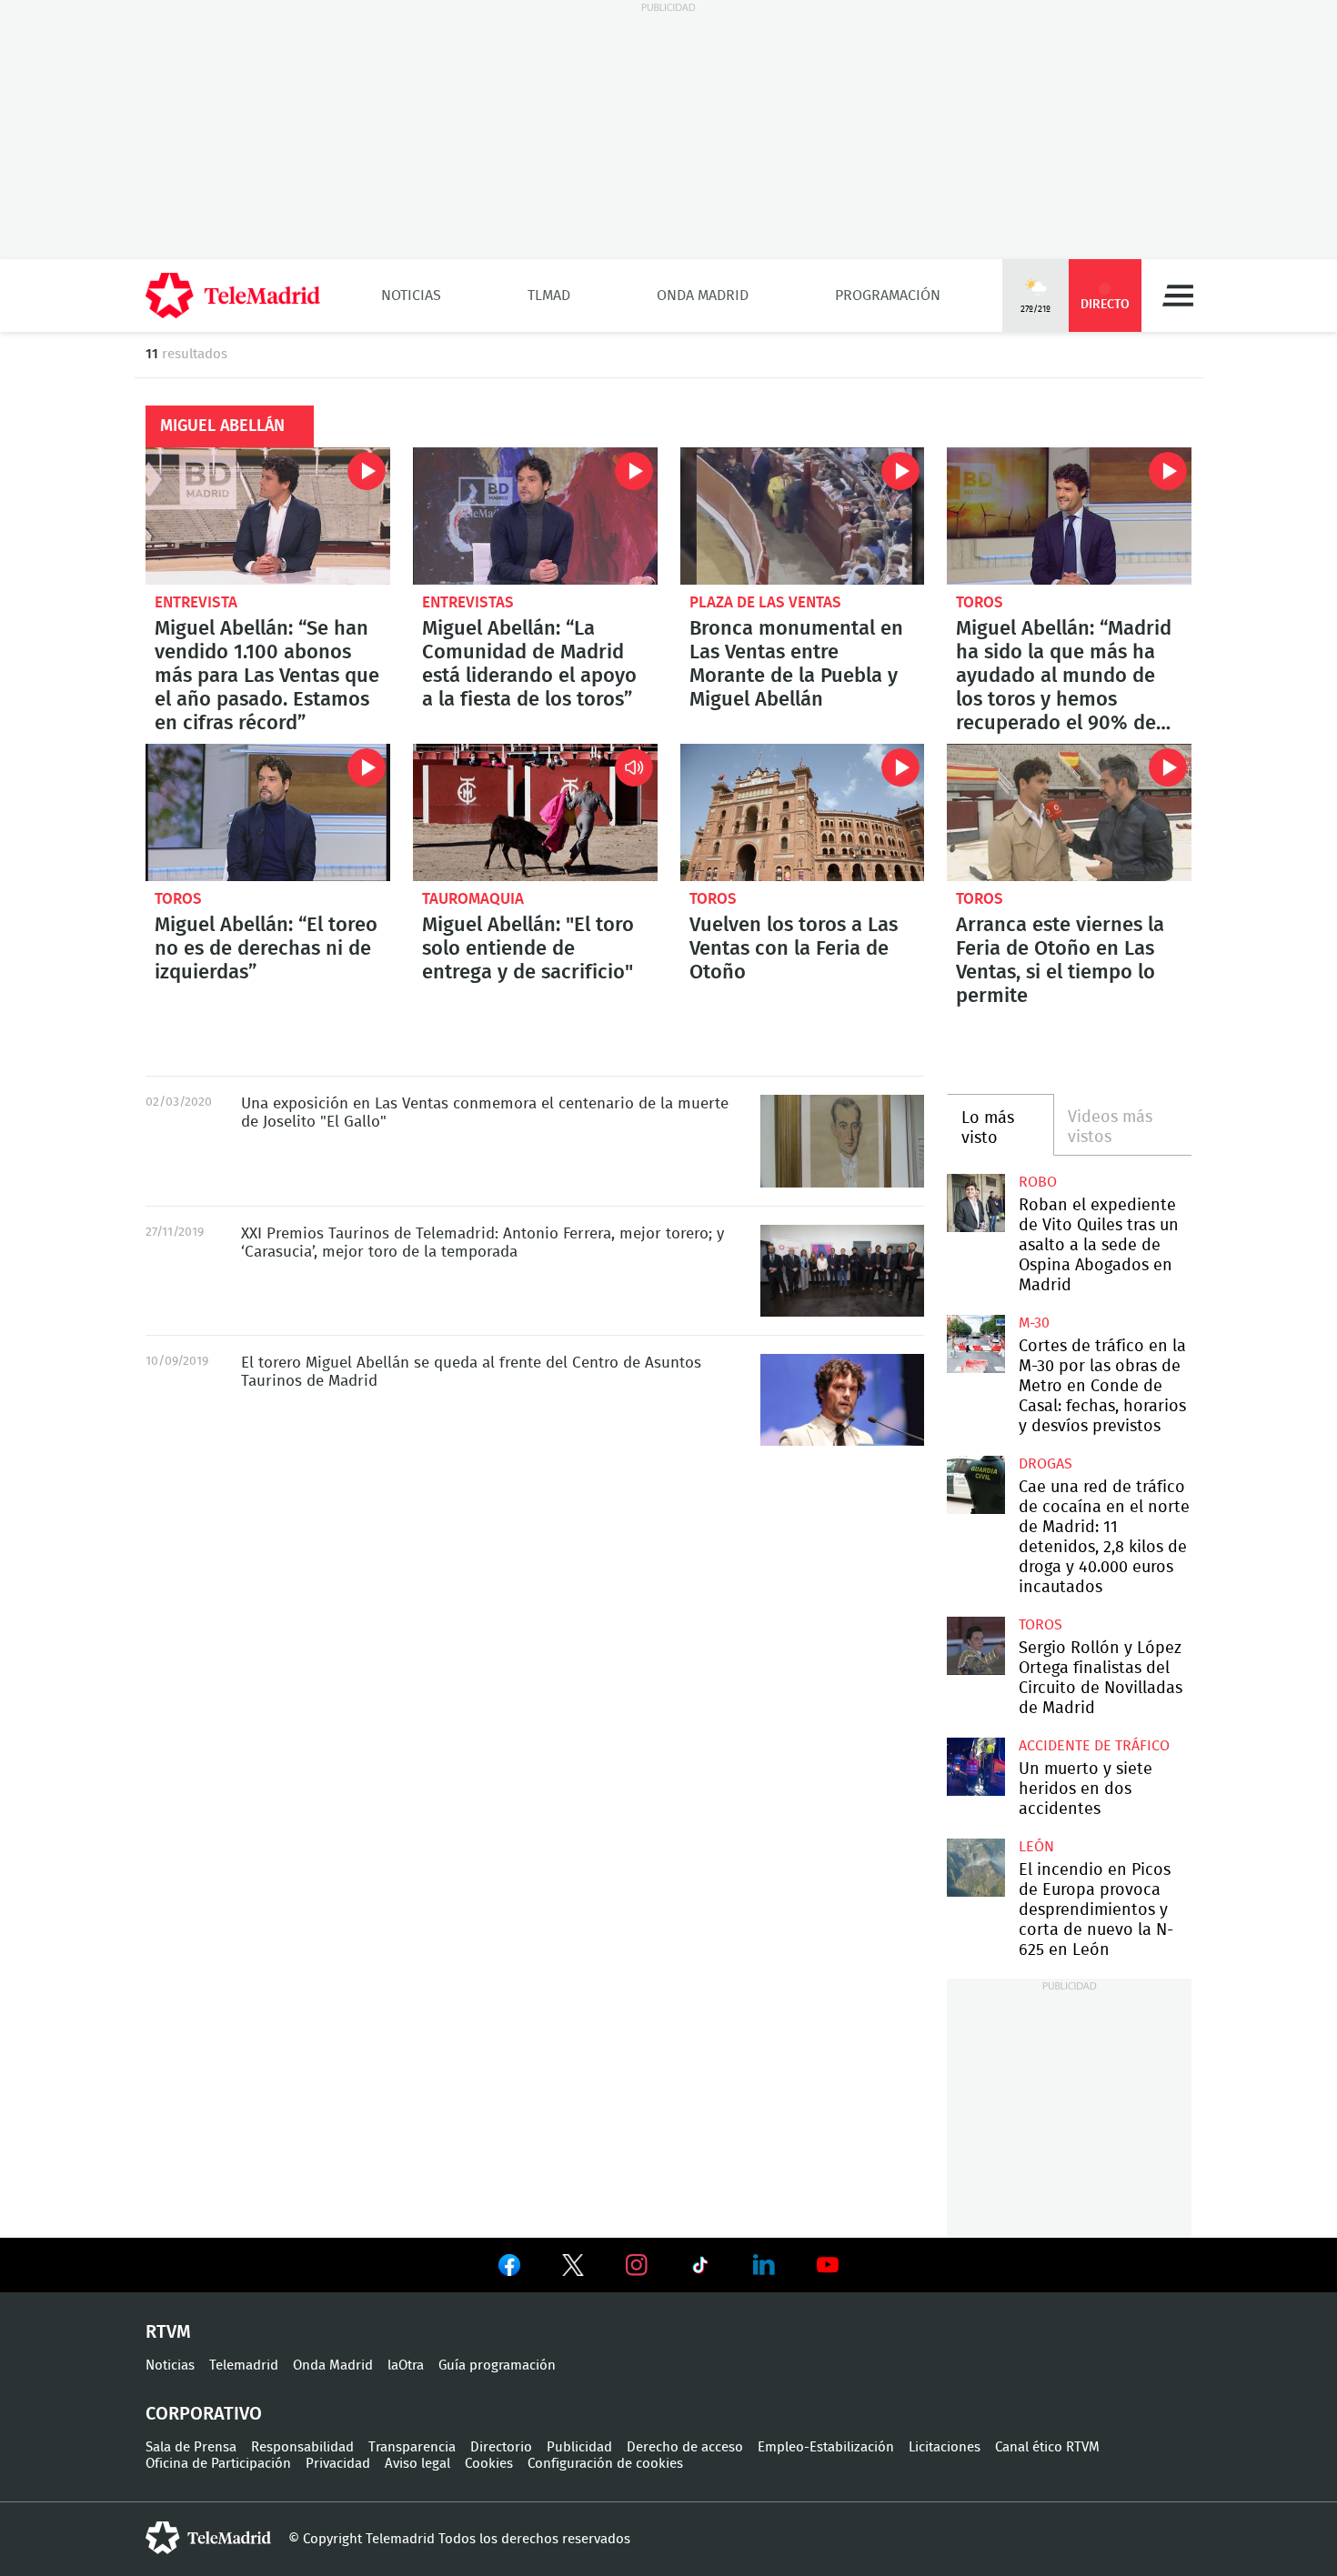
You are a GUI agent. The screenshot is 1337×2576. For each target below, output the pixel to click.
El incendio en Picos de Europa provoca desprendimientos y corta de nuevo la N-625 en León (975, 1867)
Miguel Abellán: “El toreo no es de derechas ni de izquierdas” (268, 812)
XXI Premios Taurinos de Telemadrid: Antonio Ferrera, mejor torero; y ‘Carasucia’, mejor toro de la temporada (842, 1271)
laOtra (406, 2366)
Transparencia (412, 2447)
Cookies (489, 2464)
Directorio (501, 2447)
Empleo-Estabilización (826, 2447)
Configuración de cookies (605, 2464)
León (1036, 1847)
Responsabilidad (302, 2447)
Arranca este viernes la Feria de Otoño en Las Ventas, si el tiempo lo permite (1069, 812)
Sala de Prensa (191, 2447)
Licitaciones (945, 2447)
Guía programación (497, 2366)
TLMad (549, 296)
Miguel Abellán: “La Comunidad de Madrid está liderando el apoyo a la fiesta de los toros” (535, 516)
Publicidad (579, 2447)
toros (980, 602)
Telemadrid (244, 2366)
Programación (888, 296)
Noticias (411, 296)
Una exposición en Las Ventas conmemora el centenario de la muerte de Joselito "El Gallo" (842, 1141)
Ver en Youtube (828, 2265)
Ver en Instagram (637, 2265)
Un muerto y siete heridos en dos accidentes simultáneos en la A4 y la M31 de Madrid (975, 1766)
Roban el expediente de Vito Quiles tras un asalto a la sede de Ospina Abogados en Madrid (975, 1203)
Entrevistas (468, 602)
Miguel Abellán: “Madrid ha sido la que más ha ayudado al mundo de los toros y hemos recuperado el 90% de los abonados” (1069, 516)
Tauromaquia (473, 899)
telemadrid (208, 2538)
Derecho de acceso (685, 2447)
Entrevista (196, 602)
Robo (1038, 1182)
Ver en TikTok (700, 2269)
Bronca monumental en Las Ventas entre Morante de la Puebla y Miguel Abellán (803, 516)
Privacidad (338, 2464)
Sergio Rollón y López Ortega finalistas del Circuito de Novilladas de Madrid (975, 1645)
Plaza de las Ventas (765, 602)
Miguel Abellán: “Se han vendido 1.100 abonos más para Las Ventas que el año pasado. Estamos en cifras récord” (268, 516)
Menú (1178, 296)
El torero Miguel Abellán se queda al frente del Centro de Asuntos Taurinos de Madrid (842, 1400)
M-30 (1034, 1323)
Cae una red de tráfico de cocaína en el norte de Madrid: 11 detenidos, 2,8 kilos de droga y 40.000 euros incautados (975, 1484)
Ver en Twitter (573, 2269)
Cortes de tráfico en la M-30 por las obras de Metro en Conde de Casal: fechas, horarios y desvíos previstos (975, 1343)
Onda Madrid (703, 296)
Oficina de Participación (218, 2464)
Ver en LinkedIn (764, 2265)
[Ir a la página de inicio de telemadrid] (233, 296)
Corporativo (204, 2414)
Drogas (1045, 1464)
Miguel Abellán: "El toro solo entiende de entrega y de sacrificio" (535, 812)
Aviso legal (417, 2464)
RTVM (168, 2332)
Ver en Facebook (509, 2269)
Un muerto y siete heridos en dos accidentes (1086, 1789)
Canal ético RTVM (1047, 2447)
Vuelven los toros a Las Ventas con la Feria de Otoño (803, 812)
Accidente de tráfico (1094, 1746)
